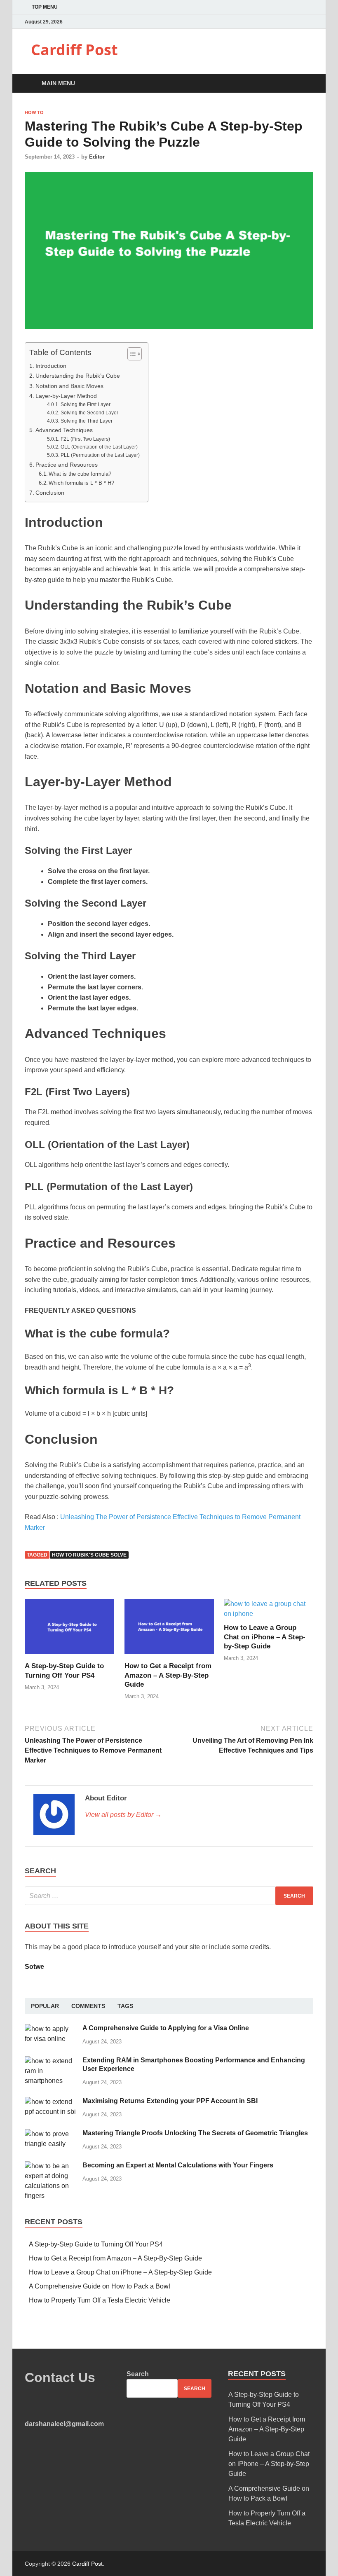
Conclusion (51, 493)
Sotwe (34, 1967)
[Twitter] (301, 22)
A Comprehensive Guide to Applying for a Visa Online (166, 2028)
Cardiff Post (74, 50)
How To (34, 112)
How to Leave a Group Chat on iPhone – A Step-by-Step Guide (265, 1637)
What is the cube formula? (80, 474)
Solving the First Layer (85, 404)
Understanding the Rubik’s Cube (79, 376)
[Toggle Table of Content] (130, 354)
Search (138, 2374)
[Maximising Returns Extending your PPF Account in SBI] (50, 2102)
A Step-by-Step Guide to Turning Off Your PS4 (96, 2244)
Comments (88, 2006)
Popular (45, 2006)
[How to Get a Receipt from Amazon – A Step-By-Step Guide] (169, 1656)
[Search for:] (169, 1896)
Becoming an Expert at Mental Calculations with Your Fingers (178, 2165)
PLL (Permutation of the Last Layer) (100, 455)
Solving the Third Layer (86, 421)
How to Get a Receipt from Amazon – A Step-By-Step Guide (168, 1675)
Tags (125, 2006)
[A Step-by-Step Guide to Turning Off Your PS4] (69, 1656)
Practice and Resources (67, 465)
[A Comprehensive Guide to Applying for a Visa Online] (50, 2029)
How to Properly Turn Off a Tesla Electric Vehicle (100, 2300)
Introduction (52, 366)
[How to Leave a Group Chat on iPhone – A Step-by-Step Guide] (269, 1614)
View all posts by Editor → (123, 1815)
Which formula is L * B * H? (81, 483)
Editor (97, 157)
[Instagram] (311, 22)
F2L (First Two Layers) (85, 439)
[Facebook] (290, 22)
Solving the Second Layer (89, 413)
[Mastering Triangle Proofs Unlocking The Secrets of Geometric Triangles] (50, 2134)
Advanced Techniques (65, 430)
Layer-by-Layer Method (67, 396)
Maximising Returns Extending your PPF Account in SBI (170, 2101)
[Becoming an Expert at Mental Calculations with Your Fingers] (50, 2166)
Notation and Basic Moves (69, 386)
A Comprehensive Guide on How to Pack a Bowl (100, 2286)
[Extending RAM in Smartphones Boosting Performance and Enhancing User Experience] (50, 2061)
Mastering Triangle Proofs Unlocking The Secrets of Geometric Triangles (195, 2133)
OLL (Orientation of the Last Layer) (99, 447)
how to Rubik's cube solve (89, 1555)
